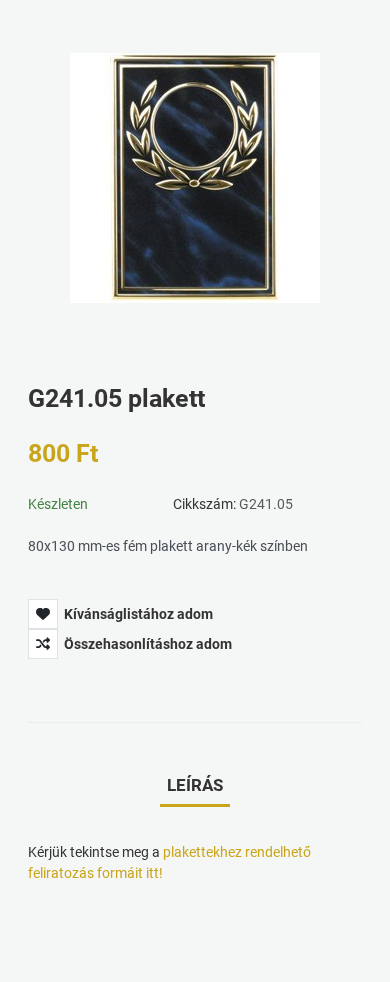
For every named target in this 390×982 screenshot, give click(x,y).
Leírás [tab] (195, 785)
